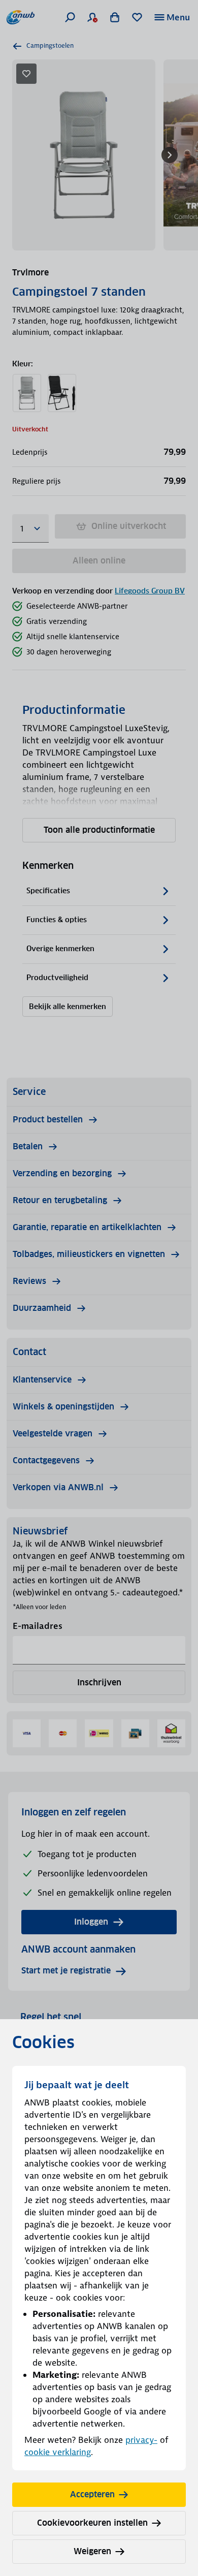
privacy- (141, 2440)
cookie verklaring (58, 2452)
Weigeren (92, 2551)
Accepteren (92, 2494)
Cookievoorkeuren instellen (92, 2523)
